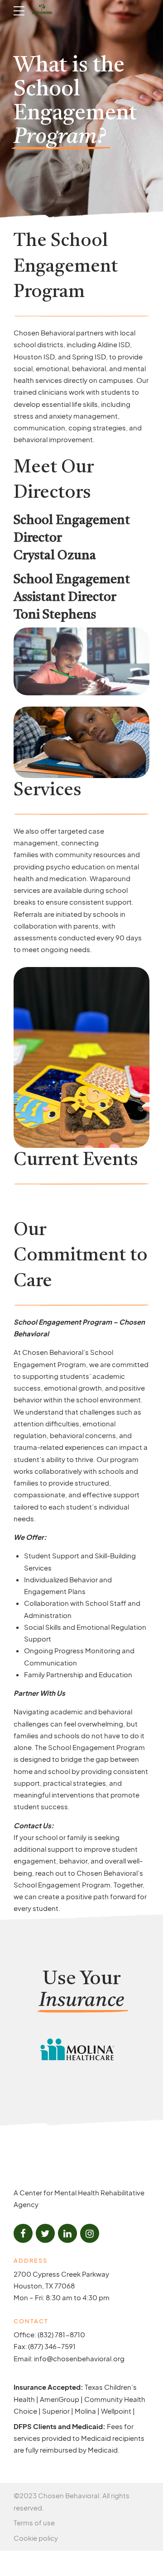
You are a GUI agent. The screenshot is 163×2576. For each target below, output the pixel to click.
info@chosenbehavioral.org (79, 2358)
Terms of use (34, 2522)
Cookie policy (36, 2538)
